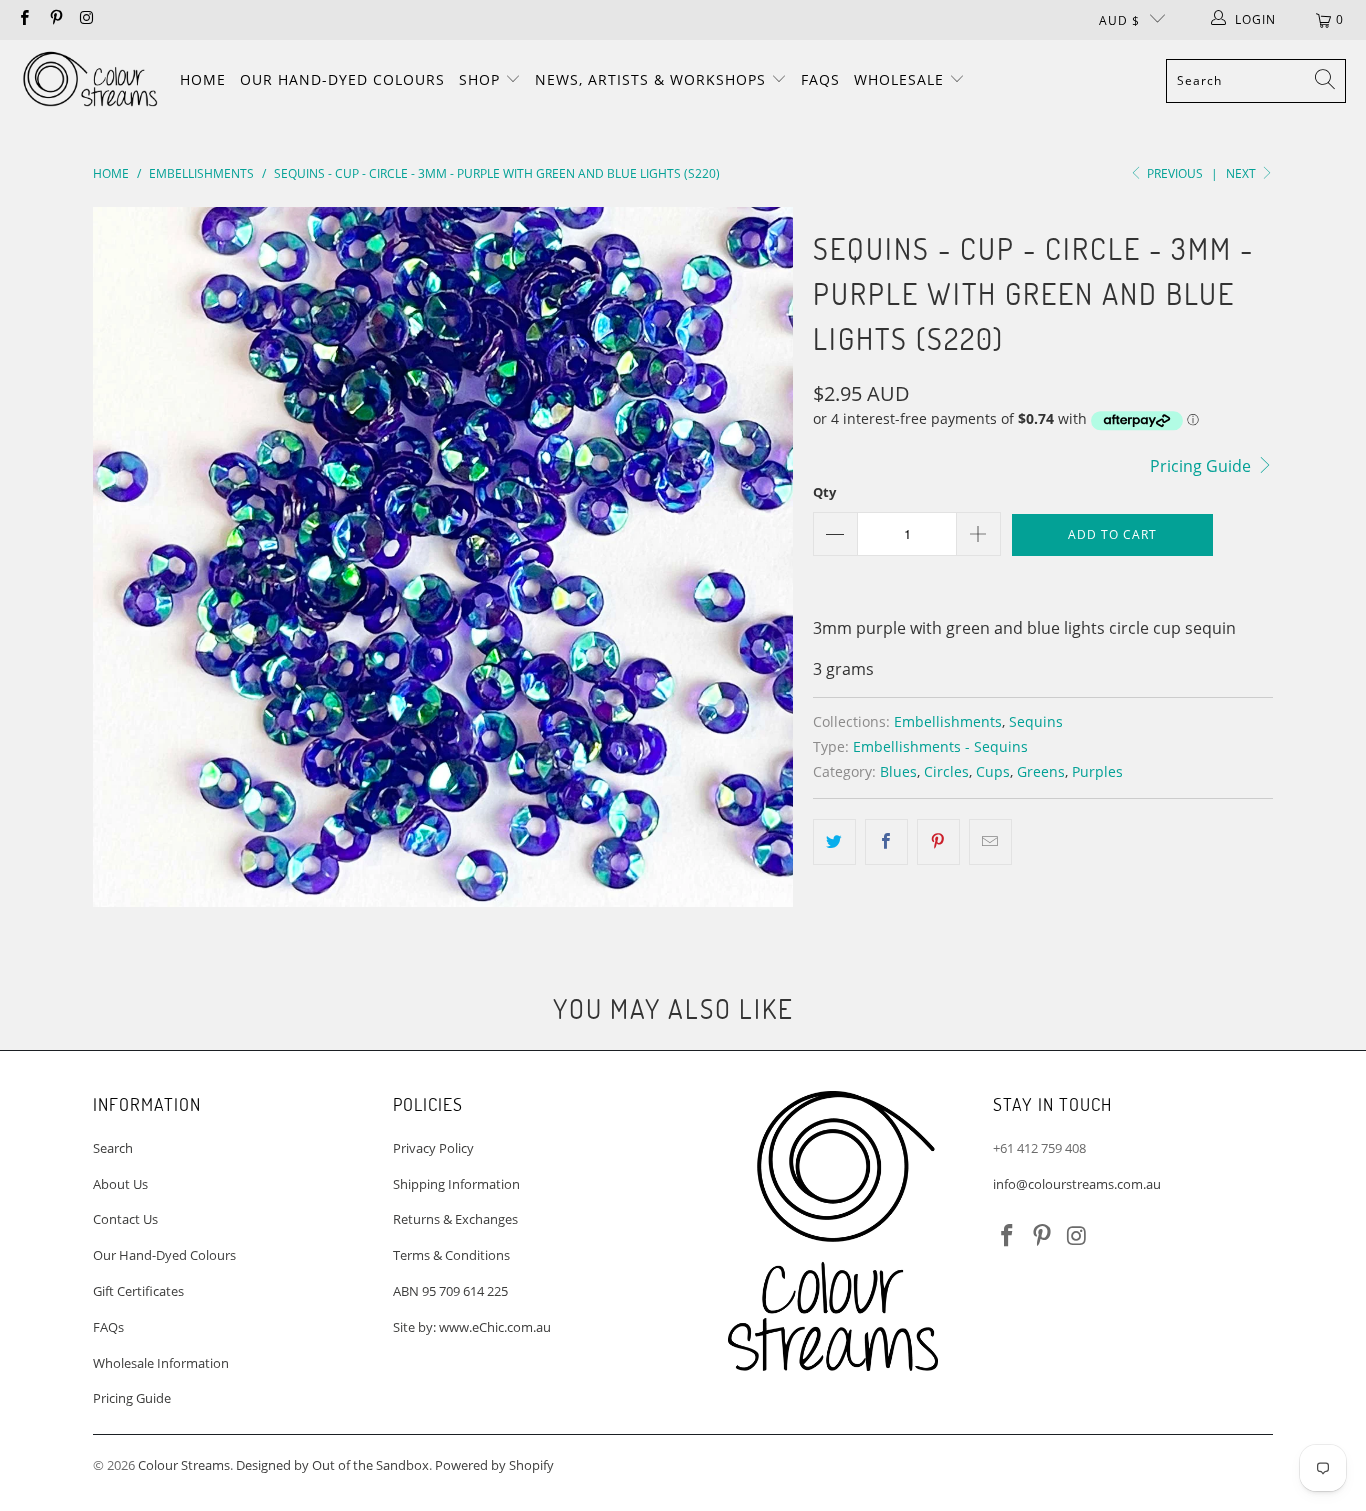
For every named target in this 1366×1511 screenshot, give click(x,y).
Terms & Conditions (451, 1255)
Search (113, 1148)
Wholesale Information (161, 1363)
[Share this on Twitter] (834, 842)
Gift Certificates (138, 1291)
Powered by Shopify (494, 1465)
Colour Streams (184, 1465)
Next (1242, 173)
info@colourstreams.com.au (1077, 1184)
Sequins (1036, 721)
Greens (1041, 771)
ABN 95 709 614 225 (450, 1291)
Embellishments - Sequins (940, 746)
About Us (120, 1184)
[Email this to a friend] (990, 842)
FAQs (820, 79)
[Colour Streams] (90, 80)
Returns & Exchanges (455, 1219)
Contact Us (125, 1219)
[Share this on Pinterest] (938, 842)
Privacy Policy (433, 1148)
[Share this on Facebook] (886, 842)
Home (203, 79)
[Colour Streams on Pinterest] (54, 19)
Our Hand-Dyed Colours (342, 79)
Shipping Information (456, 1184)
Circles (946, 771)
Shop (482, 79)
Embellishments (948, 721)
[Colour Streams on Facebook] (23, 19)
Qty (824, 492)
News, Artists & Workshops (653, 79)
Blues (898, 771)
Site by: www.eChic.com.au (472, 1327)
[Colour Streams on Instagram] (86, 19)
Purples (1097, 771)
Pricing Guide (1202, 466)
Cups (993, 771)
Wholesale (901, 79)
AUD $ (1119, 20)
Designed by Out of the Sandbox (332, 1465)
